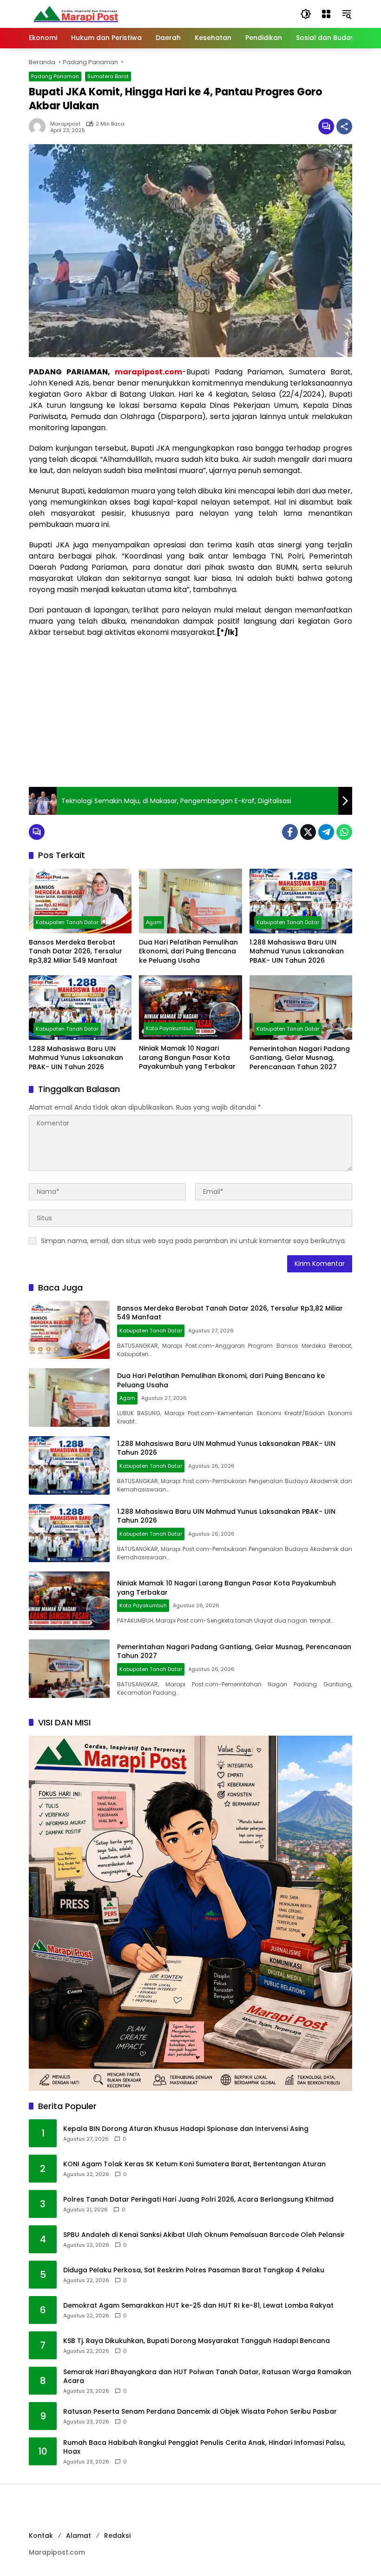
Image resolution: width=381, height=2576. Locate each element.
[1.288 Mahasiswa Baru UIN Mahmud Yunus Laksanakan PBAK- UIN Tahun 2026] (301, 901)
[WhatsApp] (344, 832)
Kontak (41, 2536)
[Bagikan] (344, 126)
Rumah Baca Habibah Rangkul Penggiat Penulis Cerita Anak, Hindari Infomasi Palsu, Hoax (204, 2447)
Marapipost (65, 124)
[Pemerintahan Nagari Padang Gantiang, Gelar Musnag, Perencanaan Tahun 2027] (301, 1008)
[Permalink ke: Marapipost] (39, 126)
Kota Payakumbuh (170, 1028)
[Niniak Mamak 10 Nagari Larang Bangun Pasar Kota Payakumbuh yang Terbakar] (190, 1007)
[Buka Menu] (326, 14)
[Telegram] (326, 832)
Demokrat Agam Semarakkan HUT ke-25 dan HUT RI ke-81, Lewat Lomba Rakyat (198, 2306)
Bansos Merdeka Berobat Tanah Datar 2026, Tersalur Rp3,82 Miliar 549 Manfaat (76, 952)
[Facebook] (290, 832)
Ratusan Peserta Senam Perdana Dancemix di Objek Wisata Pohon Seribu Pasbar (200, 2412)
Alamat (79, 2536)
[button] (306, 14)
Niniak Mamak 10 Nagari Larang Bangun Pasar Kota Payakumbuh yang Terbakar (187, 1058)
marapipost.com (148, 372)
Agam (154, 922)
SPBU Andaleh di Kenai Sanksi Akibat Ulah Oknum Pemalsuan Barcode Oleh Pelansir (204, 2235)
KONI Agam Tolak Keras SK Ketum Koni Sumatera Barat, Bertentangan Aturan (194, 2164)
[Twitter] (308, 832)
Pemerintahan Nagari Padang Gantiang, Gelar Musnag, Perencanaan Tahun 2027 (300, 1058)
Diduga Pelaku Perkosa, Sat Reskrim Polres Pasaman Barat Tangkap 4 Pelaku (194, 2270)
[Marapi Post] (75, 13)
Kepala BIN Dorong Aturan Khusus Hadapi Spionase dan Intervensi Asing (186, 2129)
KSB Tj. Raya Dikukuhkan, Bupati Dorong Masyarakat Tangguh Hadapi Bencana (197, 2341)
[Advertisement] (190, 712)
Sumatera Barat (108, 76)
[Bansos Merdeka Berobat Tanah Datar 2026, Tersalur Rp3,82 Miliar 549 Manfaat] (80, 901)
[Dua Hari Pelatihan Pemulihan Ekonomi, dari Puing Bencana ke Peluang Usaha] (190, 901)
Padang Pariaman (55, 76)
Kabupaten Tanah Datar (67, 922)
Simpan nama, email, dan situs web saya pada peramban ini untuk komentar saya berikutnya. (194, 1241)
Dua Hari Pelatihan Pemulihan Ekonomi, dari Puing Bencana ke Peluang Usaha (188, 952)
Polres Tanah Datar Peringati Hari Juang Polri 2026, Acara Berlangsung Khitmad (198, 2200)
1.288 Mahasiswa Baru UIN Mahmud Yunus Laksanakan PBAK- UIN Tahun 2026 (297, 952)
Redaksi (117, 2536)
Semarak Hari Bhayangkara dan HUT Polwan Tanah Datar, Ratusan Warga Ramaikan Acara (207, 2377)
